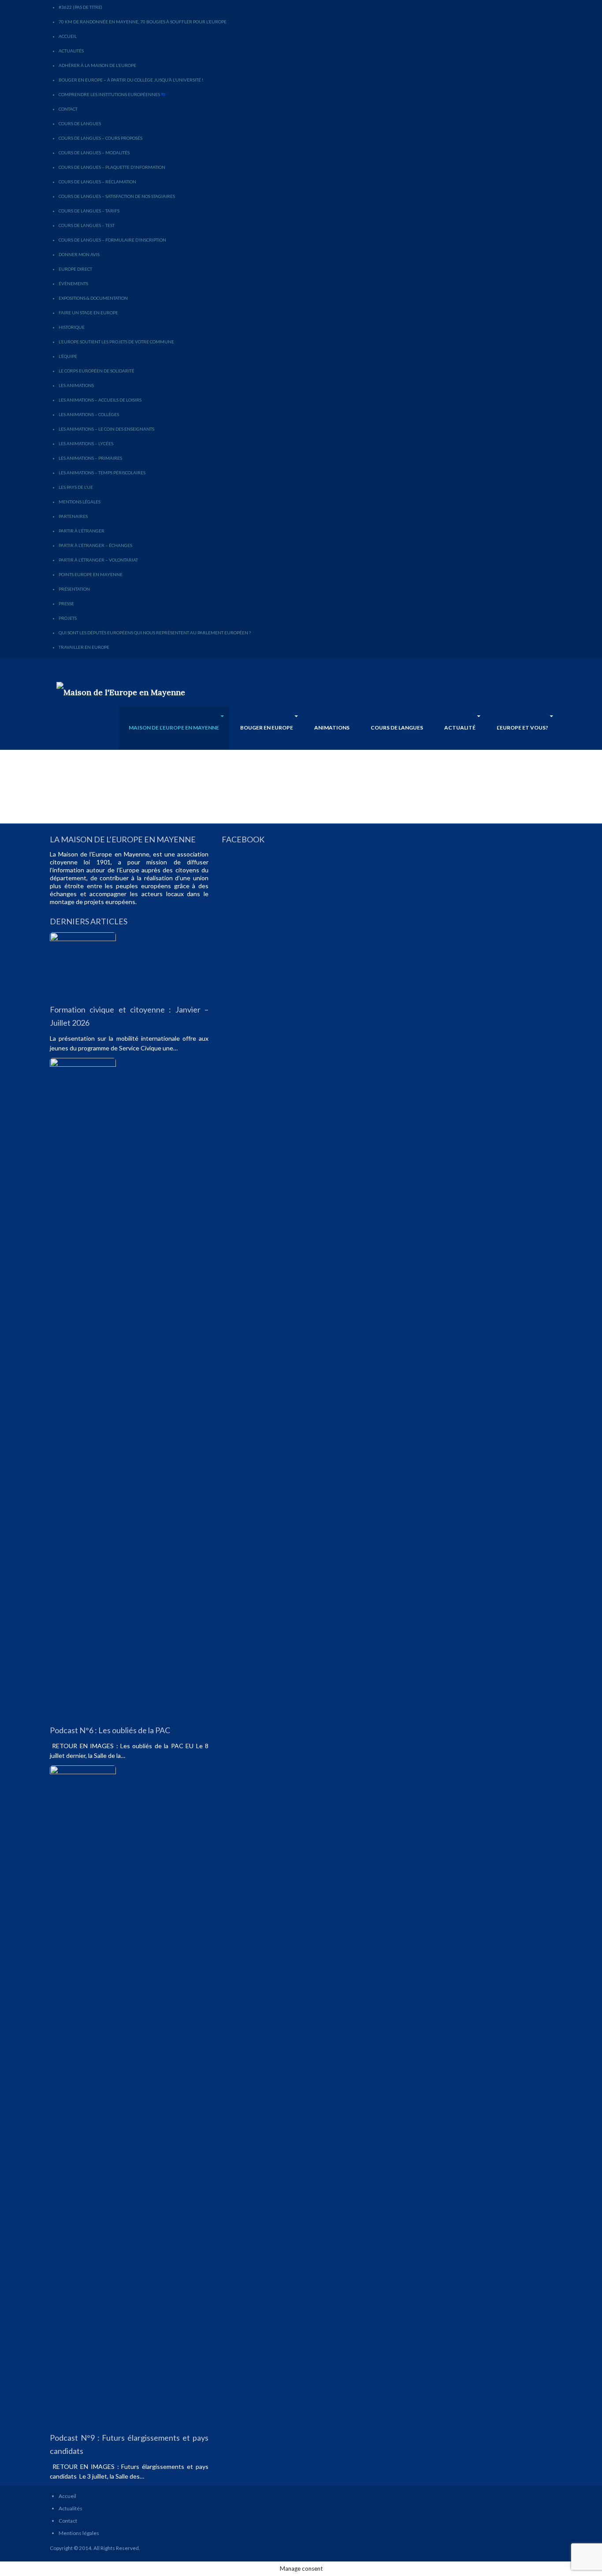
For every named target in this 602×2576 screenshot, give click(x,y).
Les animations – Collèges (89, 414)
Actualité (460, 728)
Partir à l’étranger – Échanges (95, 545)
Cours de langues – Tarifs (89, 211)
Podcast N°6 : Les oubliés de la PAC (110, 1730)
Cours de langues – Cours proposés (100, 138)
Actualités (71, 51)
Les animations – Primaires (90, 458)
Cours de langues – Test (87, 225)
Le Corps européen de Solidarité (97, 371)
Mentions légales (80, 502)
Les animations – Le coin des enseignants (106, 429)
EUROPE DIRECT (75, 269)
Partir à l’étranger (82, 531)
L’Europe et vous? (522, 728)
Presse (66, 603)
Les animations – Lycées (86, 443)
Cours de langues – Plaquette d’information (112, 167)
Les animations (76, 385)
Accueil (68, 36)
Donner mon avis (79, 254)
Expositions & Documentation (93, 298)
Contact (68, 109)
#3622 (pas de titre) (80, 7)
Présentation (74, 589)
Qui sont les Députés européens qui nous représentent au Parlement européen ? (155, 633)
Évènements (73, 283)
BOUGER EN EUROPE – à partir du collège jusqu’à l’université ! (131, 80)
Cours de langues (80, 123)
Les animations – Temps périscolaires (102, 473)
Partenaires (73, 516)
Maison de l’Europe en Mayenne (174, 728)
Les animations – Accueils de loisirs (100, 400)
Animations (332, 728)
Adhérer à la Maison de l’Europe (97, 65)
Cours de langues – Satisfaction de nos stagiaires (117, 196)
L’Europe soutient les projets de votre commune (116, 342)
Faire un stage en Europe (88, 313)
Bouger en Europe (267, 728)
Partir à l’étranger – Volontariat (98, 560)
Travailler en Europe (84, 647)
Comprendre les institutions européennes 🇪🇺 (112, 94)
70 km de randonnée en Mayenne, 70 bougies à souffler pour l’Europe (143, 22)
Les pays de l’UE (76, 487)
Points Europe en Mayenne (91, 574)
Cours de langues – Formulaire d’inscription (112, 240)
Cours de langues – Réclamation (97, 182)
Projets (68, 618)
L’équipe (68, 356)
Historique (72, 327)
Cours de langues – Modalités (94, 153)
